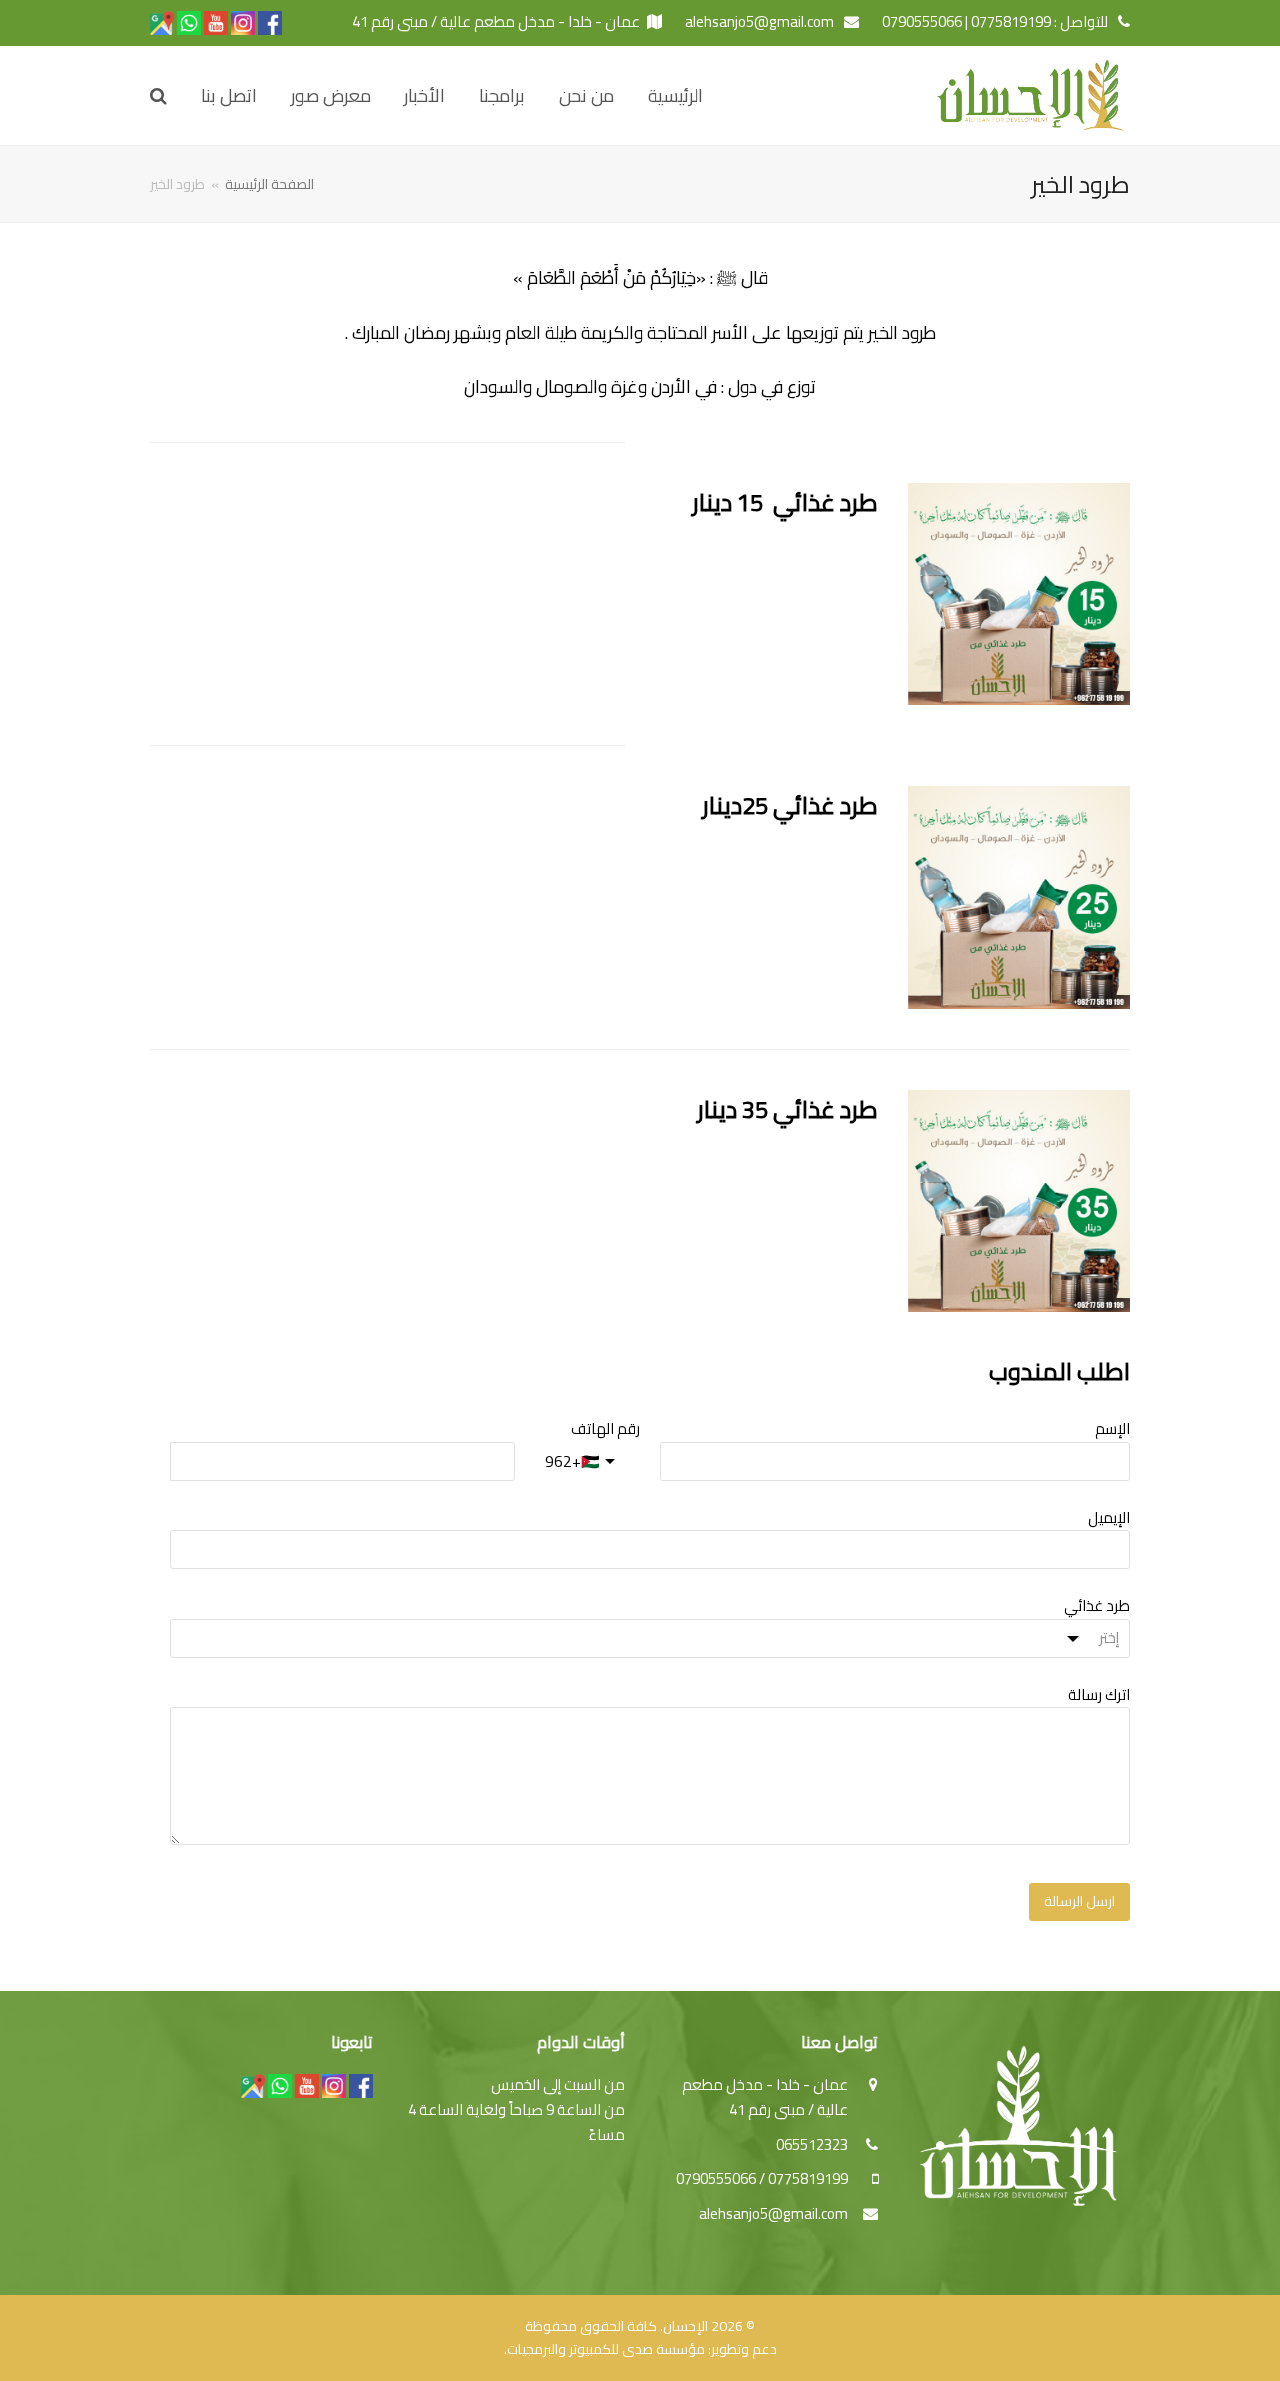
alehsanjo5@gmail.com (773, 2213)
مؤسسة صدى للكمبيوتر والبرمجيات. (604, 2349)
